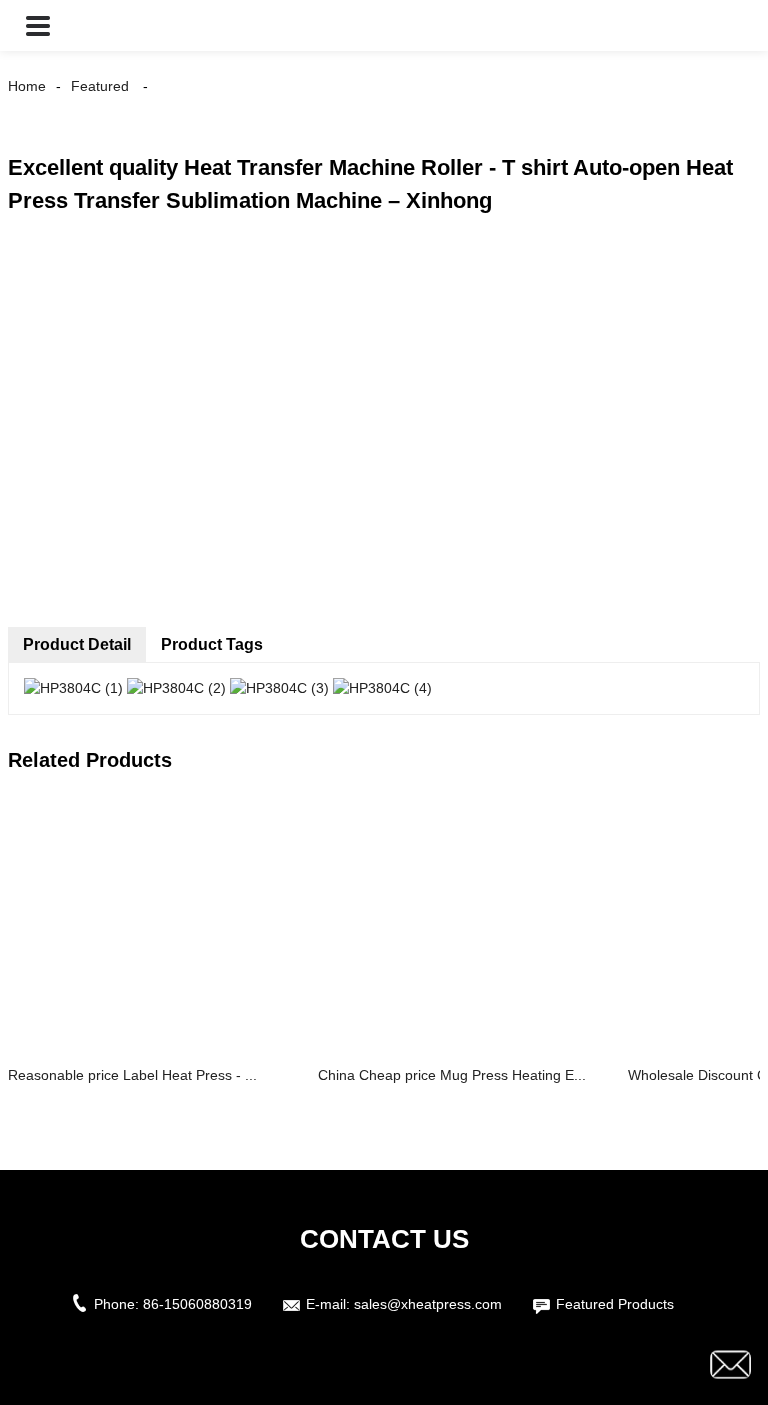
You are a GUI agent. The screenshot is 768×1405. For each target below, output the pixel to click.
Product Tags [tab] (212, 644)
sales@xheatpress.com (428, 1304)
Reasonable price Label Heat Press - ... (132, 1075)
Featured (100, 86)
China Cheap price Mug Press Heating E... (452, 1075)
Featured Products (615, 1304)
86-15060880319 (197, 1304)
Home (27, 86)
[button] (38, 25)
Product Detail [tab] (77, 644)
